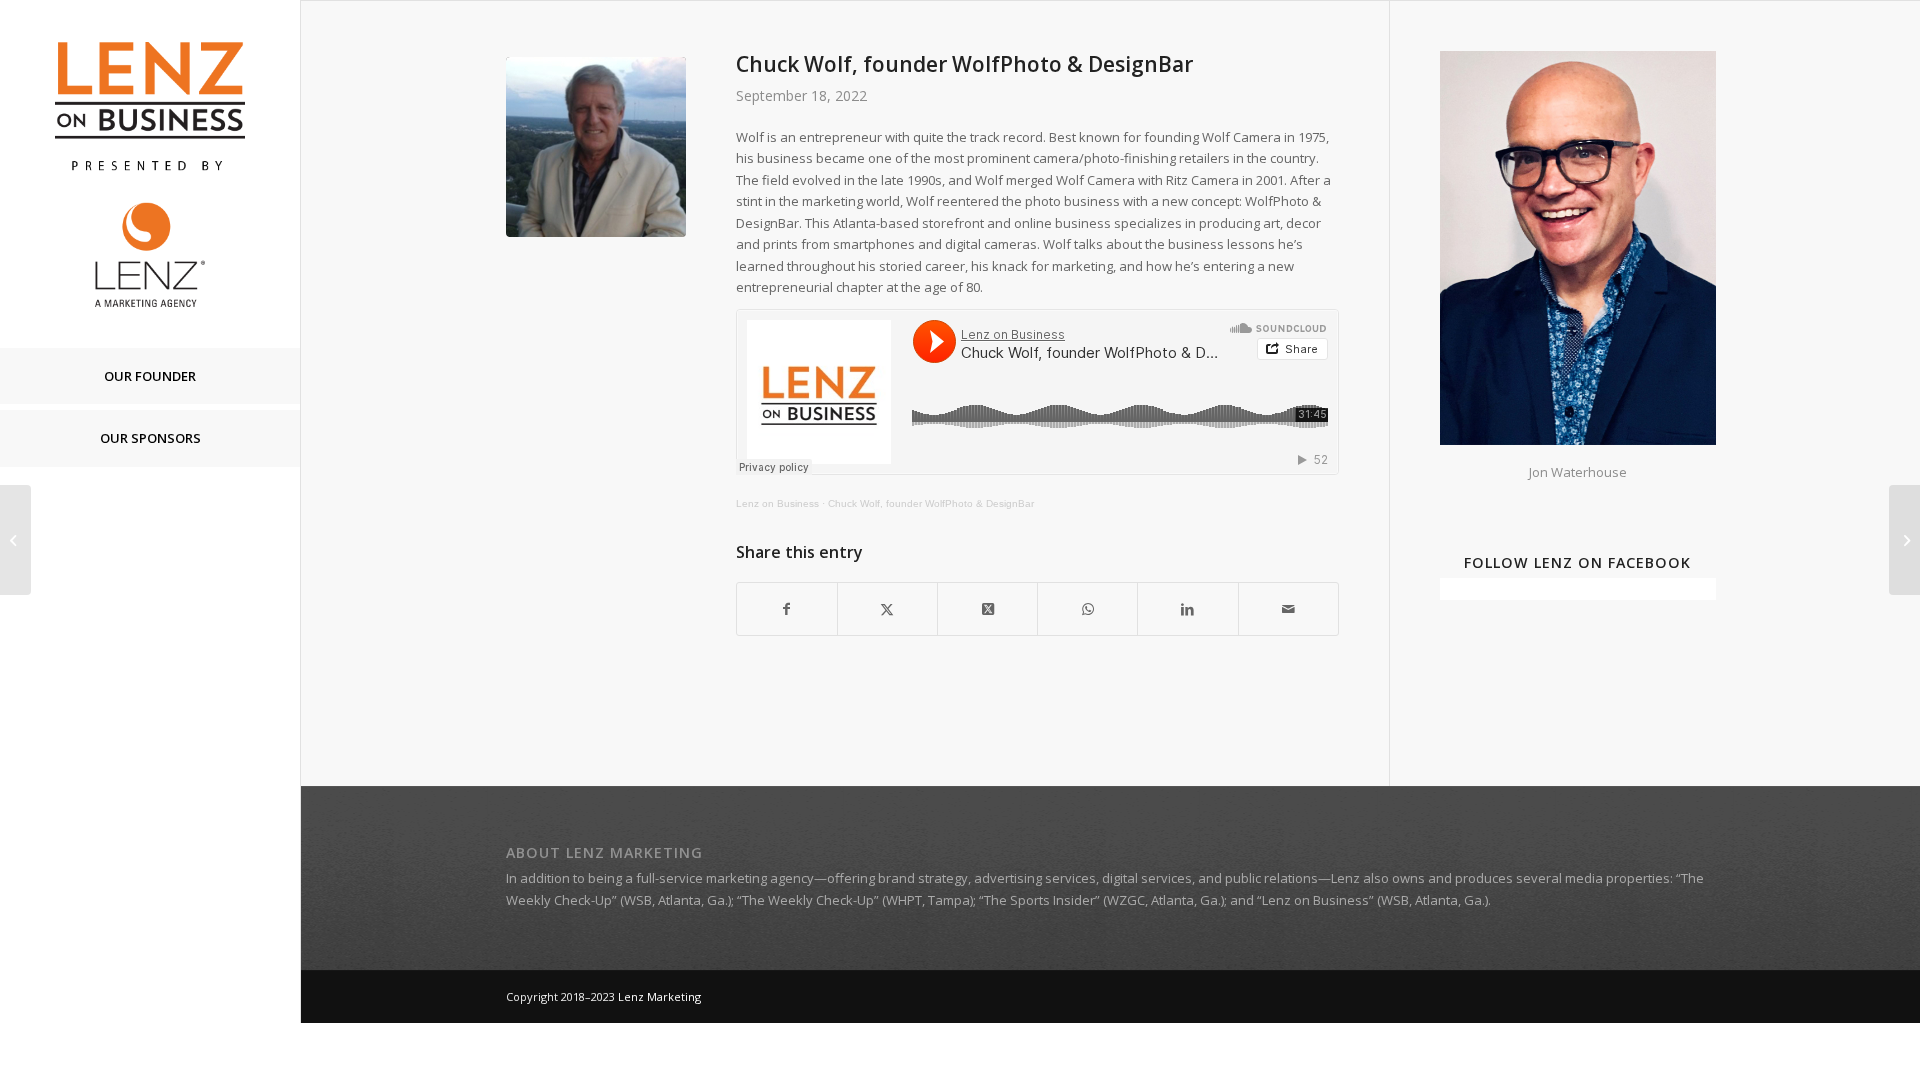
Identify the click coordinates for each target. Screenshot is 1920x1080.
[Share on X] (887, 609)
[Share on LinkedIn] (1187, 609)
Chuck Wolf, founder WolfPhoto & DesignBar (931, 503)
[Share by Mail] (1288, 609)
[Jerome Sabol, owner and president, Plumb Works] (15, 540)
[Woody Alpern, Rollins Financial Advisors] (1904, 540)
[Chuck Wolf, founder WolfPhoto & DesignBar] (596, 147)
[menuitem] (150, 377)
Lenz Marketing (659, 996)
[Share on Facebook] (787, 609)
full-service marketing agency (725, 878)
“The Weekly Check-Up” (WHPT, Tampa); (856, 900)
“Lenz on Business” (1315, 900)
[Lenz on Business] (150, 173)
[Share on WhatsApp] (1087, 609)
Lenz (1345, 878)
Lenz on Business (777, 503)
